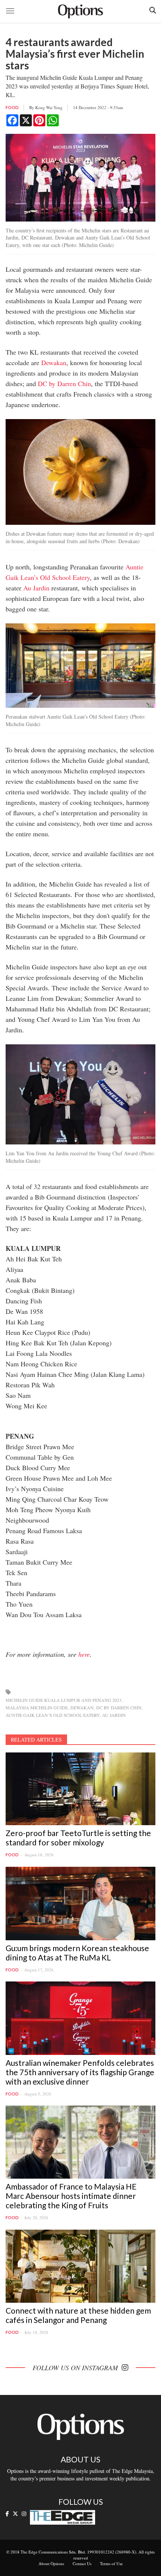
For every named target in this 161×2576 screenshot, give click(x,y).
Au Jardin (36, 588)
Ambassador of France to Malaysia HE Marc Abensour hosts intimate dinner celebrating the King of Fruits (71, 2196)
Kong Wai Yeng (49, 107)
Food (12, 107)
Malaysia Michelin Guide (37, 1707)
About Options (51, 2563)
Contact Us (82, 2563)
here (84, 1654)
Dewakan (54, 362)
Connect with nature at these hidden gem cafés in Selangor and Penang (78, 2315)
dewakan (82, 1707)
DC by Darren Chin (64, 383)
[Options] (80, 11)
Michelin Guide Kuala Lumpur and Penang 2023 (63, 1700)
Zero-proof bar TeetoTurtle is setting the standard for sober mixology (78, 1838)
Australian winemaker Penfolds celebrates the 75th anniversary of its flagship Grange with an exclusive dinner (80, 2072)
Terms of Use (111, 2563)
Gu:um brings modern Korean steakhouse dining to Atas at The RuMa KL (77, 1953)
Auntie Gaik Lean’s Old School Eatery (53, 1715)
